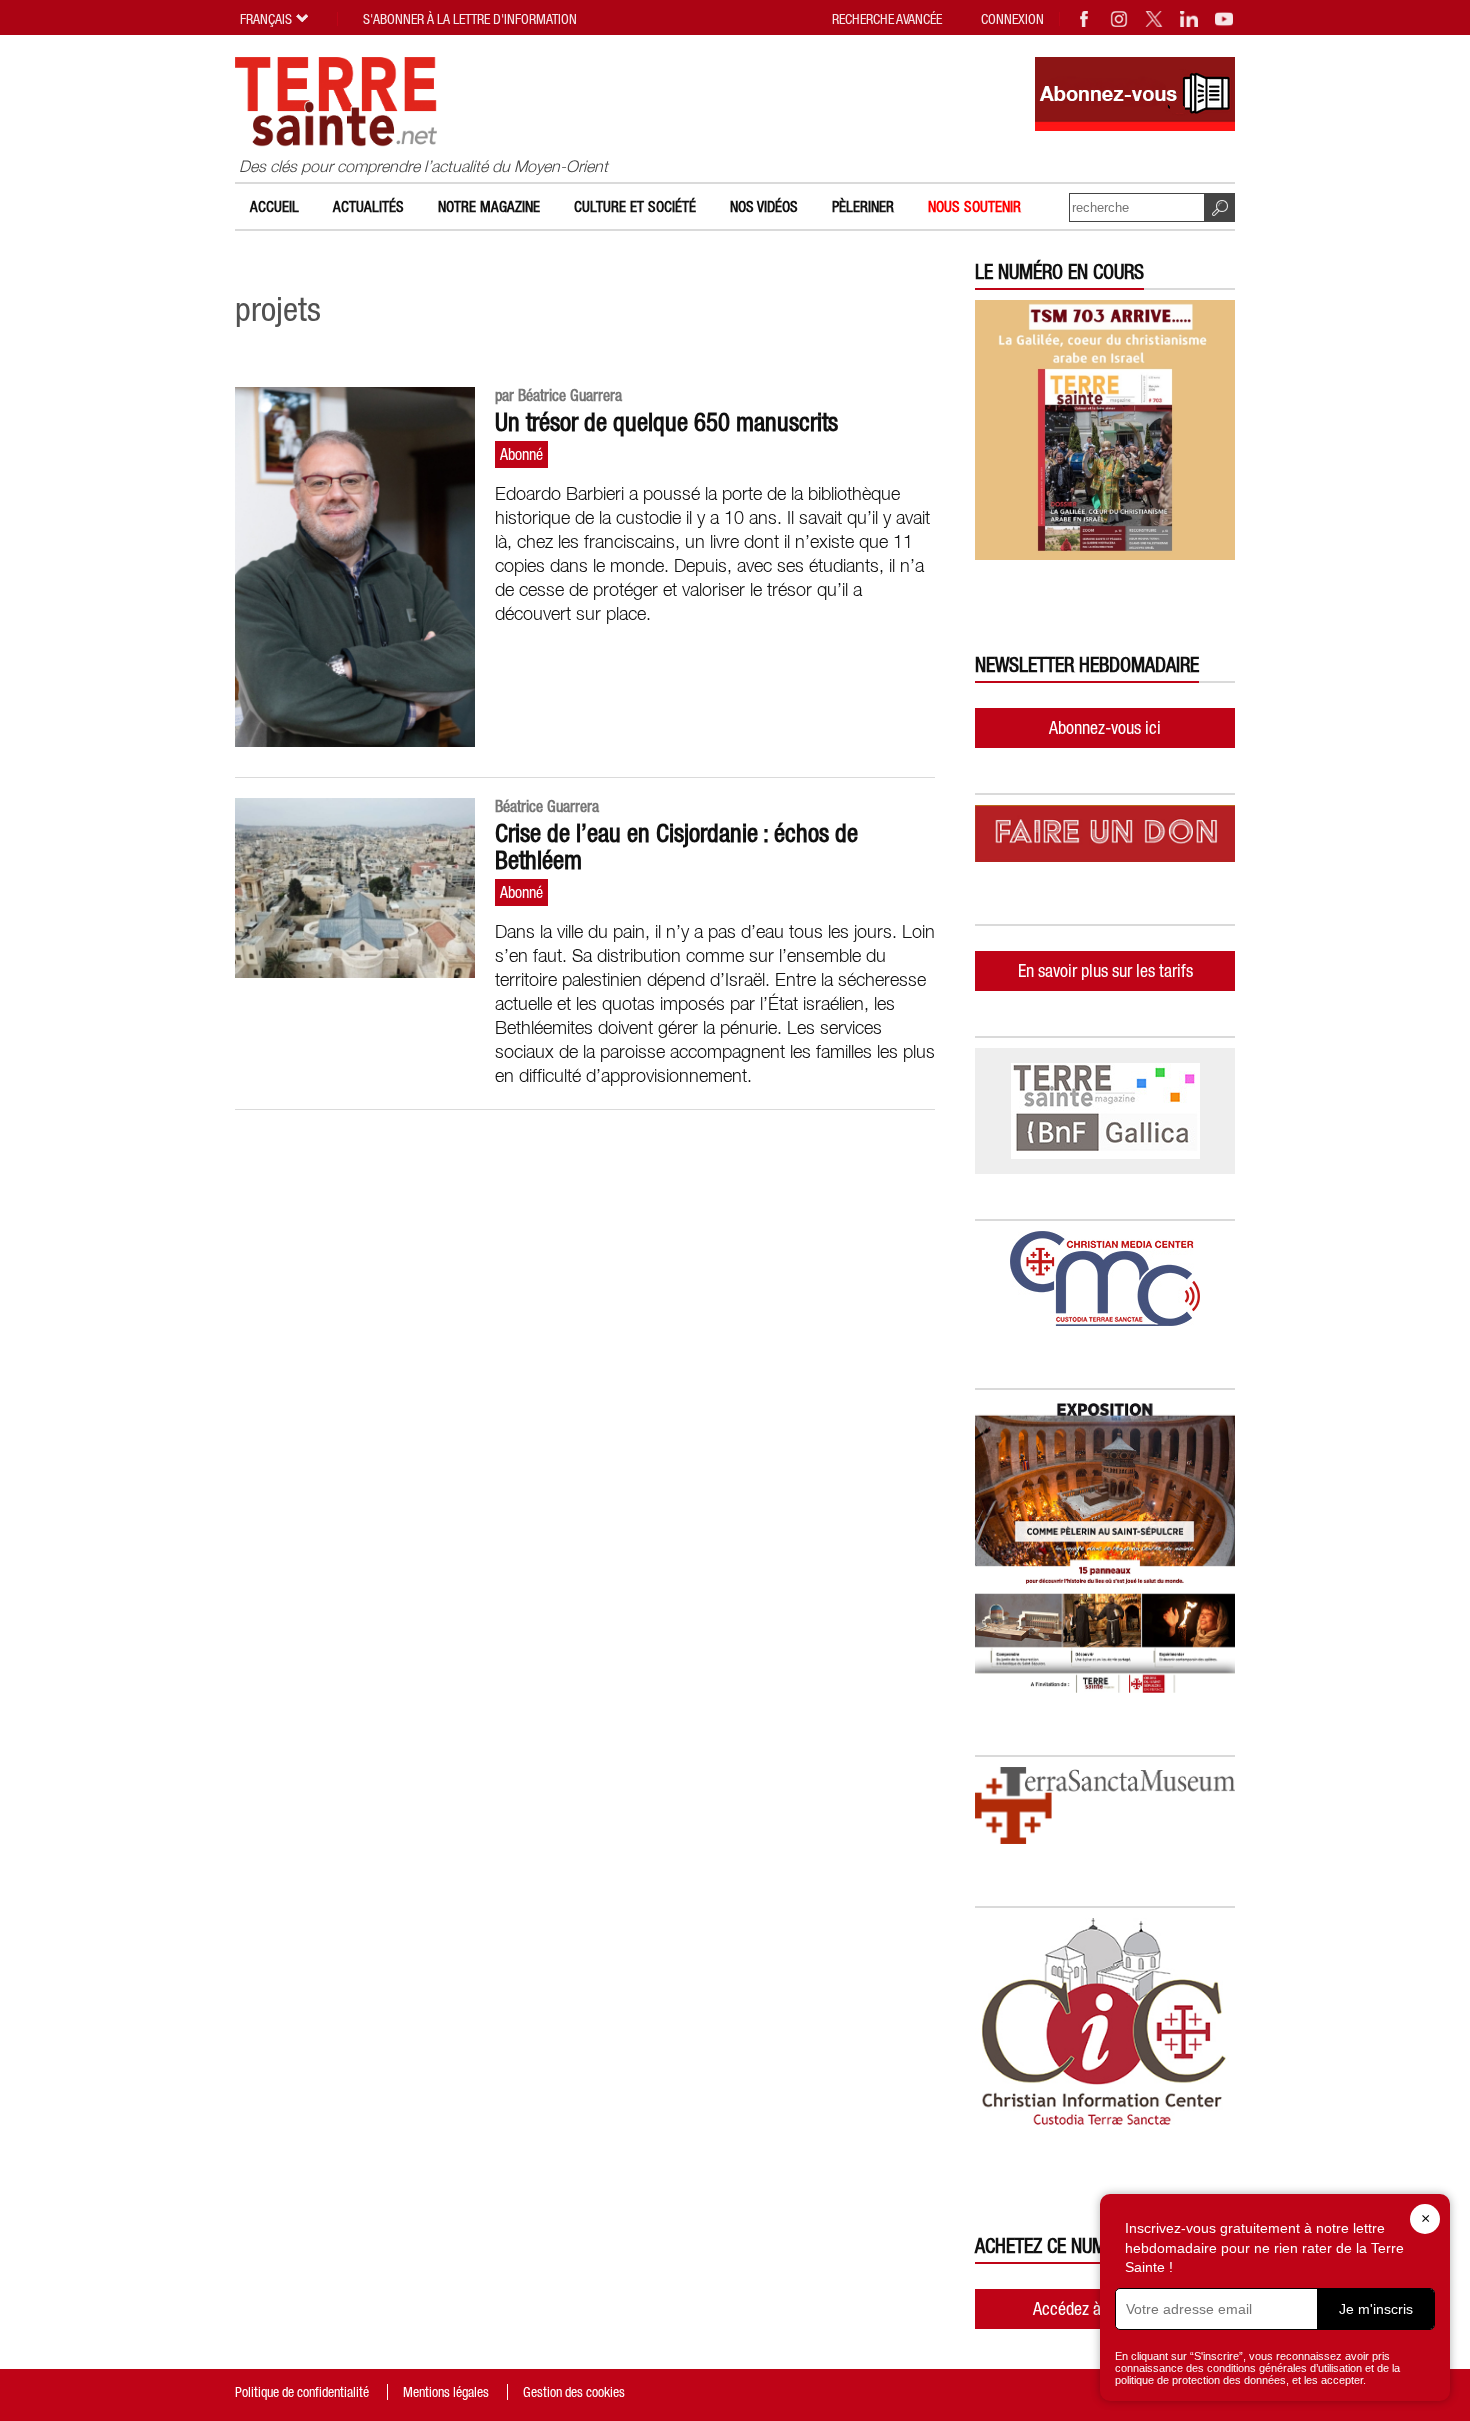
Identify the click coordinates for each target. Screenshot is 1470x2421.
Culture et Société (635, 206)
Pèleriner (863, 206)
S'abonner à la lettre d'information (470, 19)
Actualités (368, 206)
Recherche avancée (887, 19)
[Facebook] (1085, 19)
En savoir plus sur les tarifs (1105, 970)
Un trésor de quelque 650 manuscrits (666, 422)
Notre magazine (489, 206)
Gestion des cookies (574, 2392)
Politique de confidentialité (302, 2392)
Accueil (274, 206)
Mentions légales (446, 2392)
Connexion (1012, 19)
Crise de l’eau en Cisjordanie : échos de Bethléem (676, 846)
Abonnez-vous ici (1105, 727)
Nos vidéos (764, 206)
